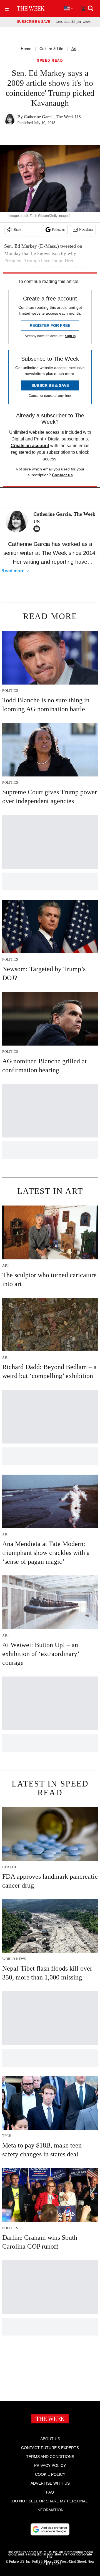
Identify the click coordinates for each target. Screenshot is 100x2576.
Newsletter (86, 230)
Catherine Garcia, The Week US (52, 117)
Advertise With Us (50, 2483)
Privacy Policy (50, 2465)
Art (74, 49)
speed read (50, 61)
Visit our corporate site (69, 2555)
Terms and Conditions (50, 2457)
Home (26, 49)
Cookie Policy (50, 2474)
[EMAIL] (38, 529)
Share (17, 230)
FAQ (50, 2492)
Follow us (59, 230)
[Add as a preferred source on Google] (50, 2529)
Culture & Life (51, 49)
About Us (50, 2439)
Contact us (62, 475)
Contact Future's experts (50, 2448)
